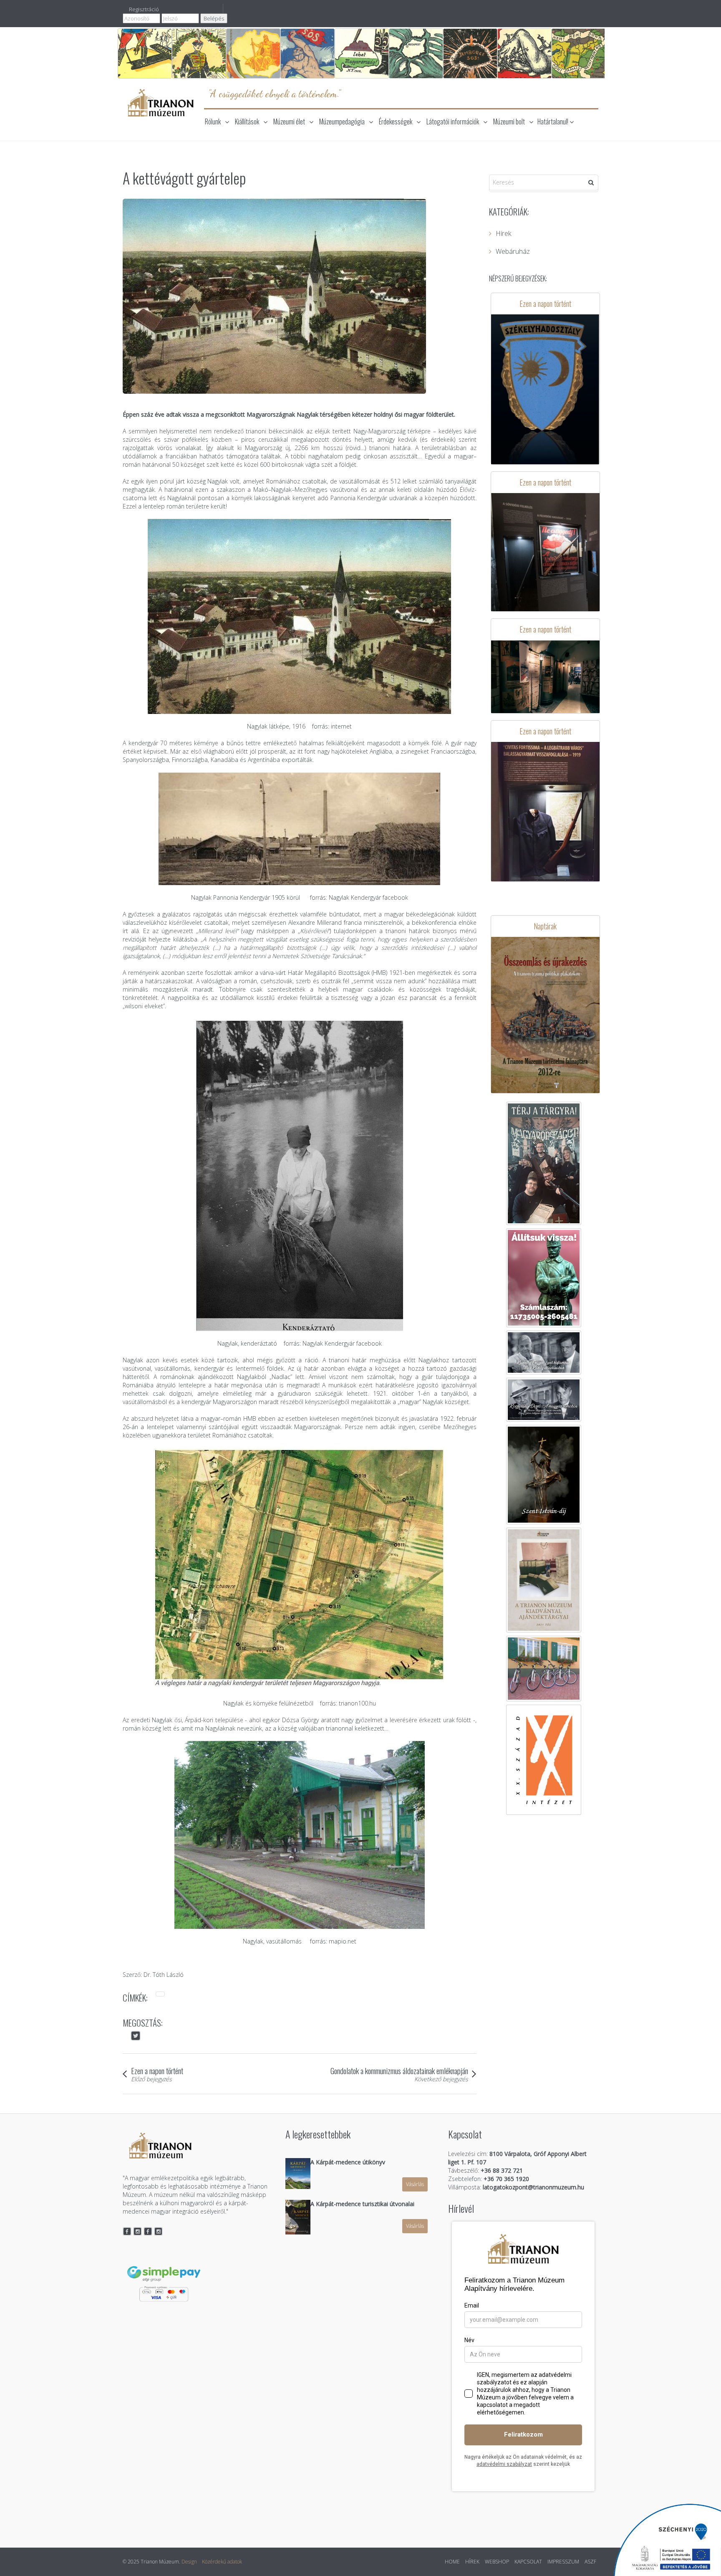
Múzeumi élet (289, 121)
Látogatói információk (453, 121)
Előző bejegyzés (151, 2079)
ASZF (590, 2562)
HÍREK (472, 2562)
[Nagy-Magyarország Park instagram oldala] (159, 2231)
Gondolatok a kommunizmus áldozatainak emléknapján (399, 2070)
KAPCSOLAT (528, 2562)
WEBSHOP (497, 2562)
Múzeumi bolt (509, 121)
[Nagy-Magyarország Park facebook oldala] (148, 2231)
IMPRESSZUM (563, 2562)
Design (189, 2562)
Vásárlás (415, 2184)
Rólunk (213, 121)
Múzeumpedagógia (342, 121)
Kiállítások (247, 121)
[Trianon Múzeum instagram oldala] (138, 2231)
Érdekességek (396, 121)
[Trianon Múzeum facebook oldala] (127, 2231)
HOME (452, 2562)
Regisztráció (144, 9)
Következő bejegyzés (441, 2079)
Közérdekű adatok (222, 2562)
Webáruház (513, 251)
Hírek (503, 233)
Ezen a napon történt (157, 2070)
